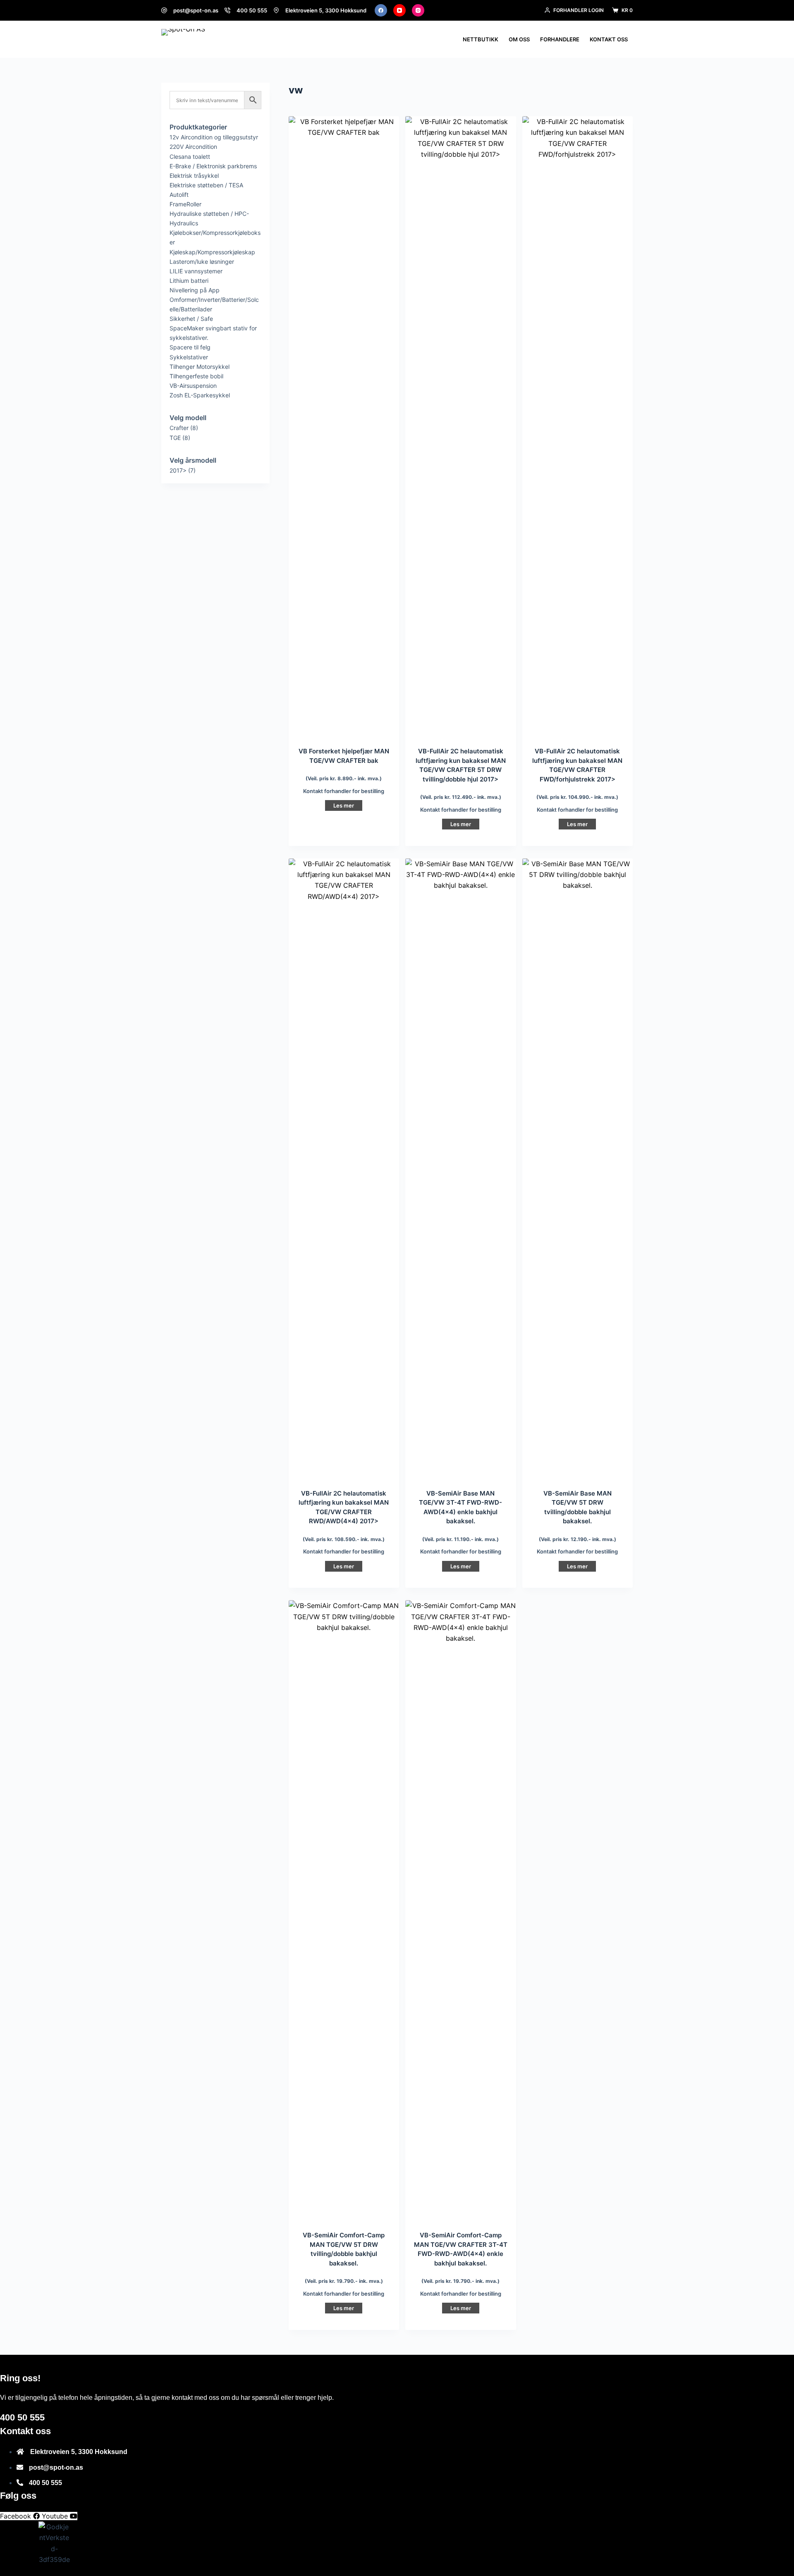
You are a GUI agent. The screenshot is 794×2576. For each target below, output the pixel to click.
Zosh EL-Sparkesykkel (200, 395)
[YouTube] (399, 10)
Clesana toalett (190, 157)
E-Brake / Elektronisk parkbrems (213, 166)
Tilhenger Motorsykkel (200, 367)
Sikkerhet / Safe (191, 319)
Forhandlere (560, 39)
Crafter (179, 428)
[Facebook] (381, 10)
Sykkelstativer (189, 357)
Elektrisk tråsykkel (194, 176)
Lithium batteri (189, 281)
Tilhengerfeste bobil (196, 376)
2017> (178, 470)
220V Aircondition (193, 147)
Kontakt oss (609, 39)
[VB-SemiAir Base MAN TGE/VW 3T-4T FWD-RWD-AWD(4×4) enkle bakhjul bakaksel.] (460, 1169)
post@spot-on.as (196, 10)
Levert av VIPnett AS (236, 2571)
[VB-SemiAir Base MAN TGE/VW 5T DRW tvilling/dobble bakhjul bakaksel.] (578, 1169)
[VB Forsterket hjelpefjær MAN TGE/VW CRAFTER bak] (344, 426)
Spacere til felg (190, 347)
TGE (175, 438)
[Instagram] (418, 10)
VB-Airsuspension (193, 386)
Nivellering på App (195, 290)
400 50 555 (252, 10)
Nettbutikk (481, 39)
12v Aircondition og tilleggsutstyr (214, 137)
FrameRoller (185, 204)
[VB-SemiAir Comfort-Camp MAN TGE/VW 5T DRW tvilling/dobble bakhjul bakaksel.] (344, 1910)
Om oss (519, 39)
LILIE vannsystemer (196, 271)
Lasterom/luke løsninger (202, 262)
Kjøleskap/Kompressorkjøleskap (212, 252)
